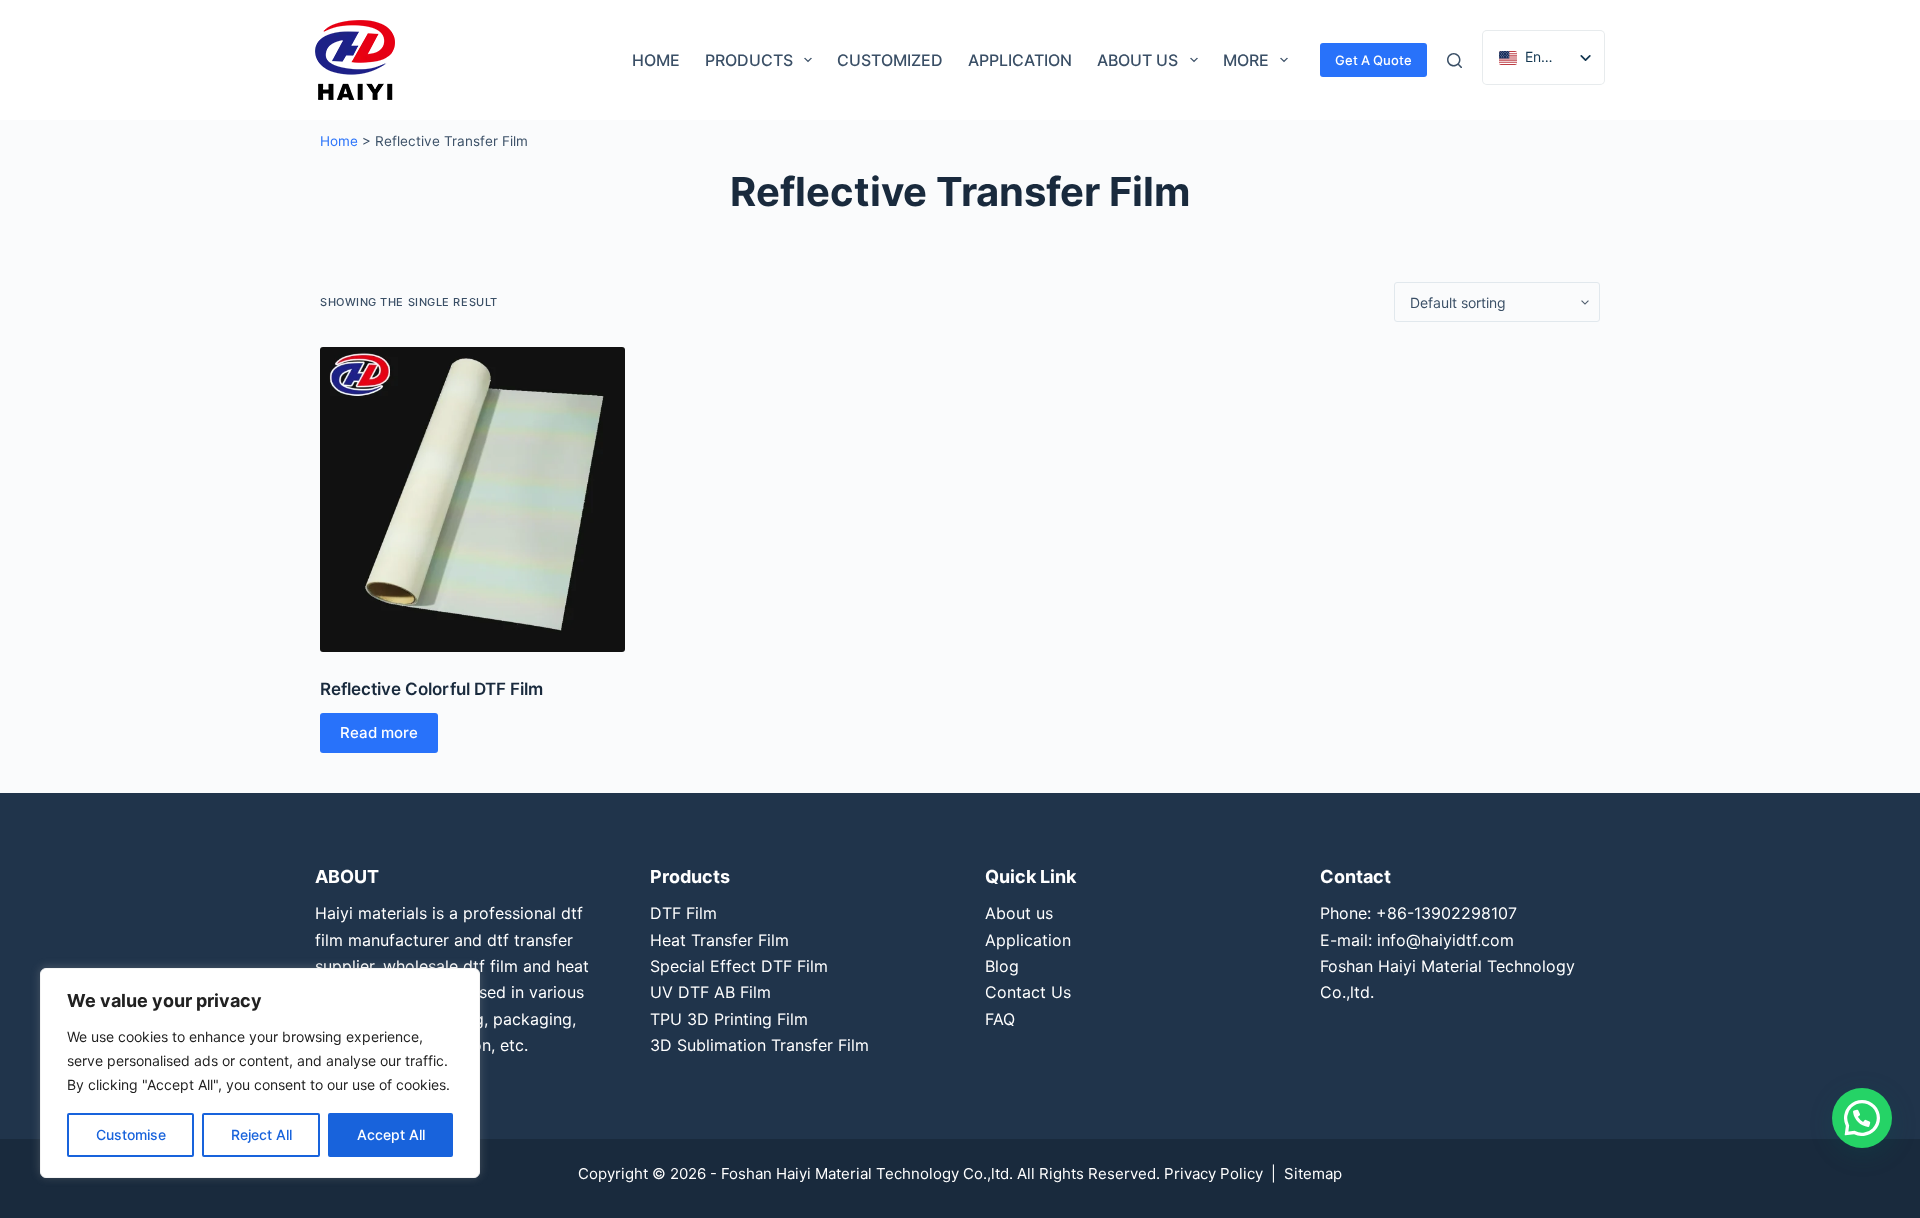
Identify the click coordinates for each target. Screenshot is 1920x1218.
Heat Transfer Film (719, 940)
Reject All (261, 1134)
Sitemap (1313, 1173)
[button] (1862, 1118)
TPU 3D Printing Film (729, 1019)
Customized (890, 60)
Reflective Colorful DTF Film (431, 689)
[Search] (1454, 60)
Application (1020, 60)
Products (749, 60)
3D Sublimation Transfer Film (759, 1045)
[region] (260, 1073)
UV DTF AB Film (710, 992)
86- (1400, 913)
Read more (379, 732)
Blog (1002, 966)
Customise (131, 1134)
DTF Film (683, 913)
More (1246, 60)
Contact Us (1028, 992)
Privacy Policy (1213, 1173)
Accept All (391, 1134)
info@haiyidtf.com (1445, 940)
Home (656, 60)
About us (1137, 60)
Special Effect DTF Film (739, 966)
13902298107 (1465, 913)
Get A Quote (1373, 60)
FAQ (1000, 1019)
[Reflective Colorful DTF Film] (472, 499)
